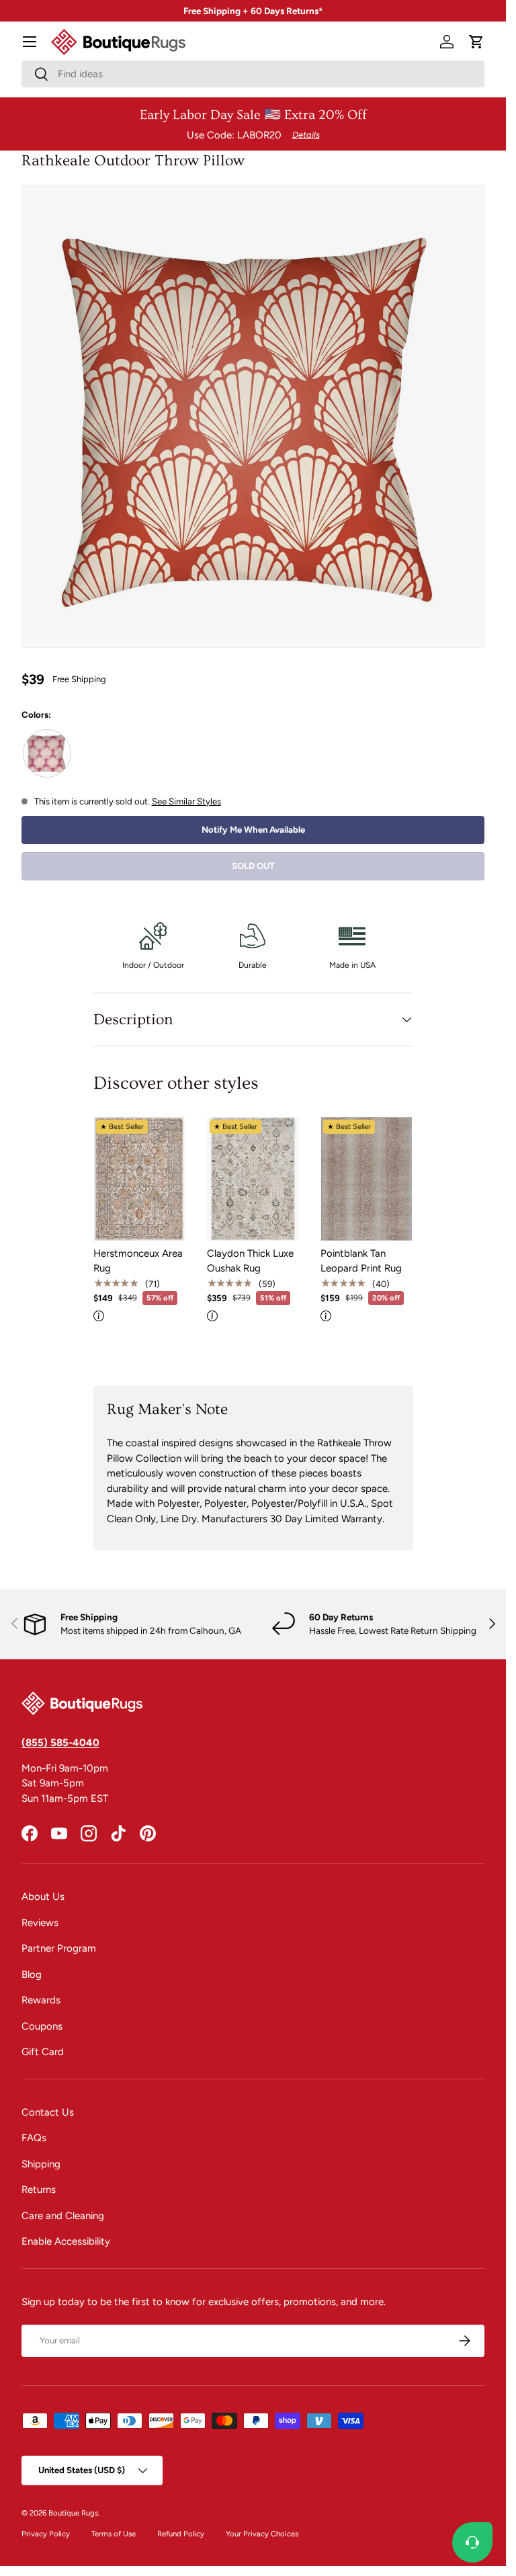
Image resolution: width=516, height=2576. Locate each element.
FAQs (34, 2138)
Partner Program (59, 1948)
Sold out (253, 866)
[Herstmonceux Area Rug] (139, 1178)
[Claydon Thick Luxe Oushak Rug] (253, 1178)
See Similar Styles (186, 801)
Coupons (42, 2026)
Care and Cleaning (63, 2216)
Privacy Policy (46, 2534)
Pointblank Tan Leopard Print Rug (361, 1261)
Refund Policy (181, 2534)
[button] (476, 42)
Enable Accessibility (66, 2241)
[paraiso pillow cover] (47, 753)
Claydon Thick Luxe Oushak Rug (250, 1261)
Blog (32, 1975)
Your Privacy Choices (262, 2534)
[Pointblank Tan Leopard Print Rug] (367, 1178)
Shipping (41, 2164)
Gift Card (43, 2052)
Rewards (41, 2000)
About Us (43, 1897)
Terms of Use (114, 2534)
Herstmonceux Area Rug (138, 1261)
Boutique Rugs (73, 2513)
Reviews (40, 1923)
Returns (39, 2190)
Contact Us (48, 2112)
